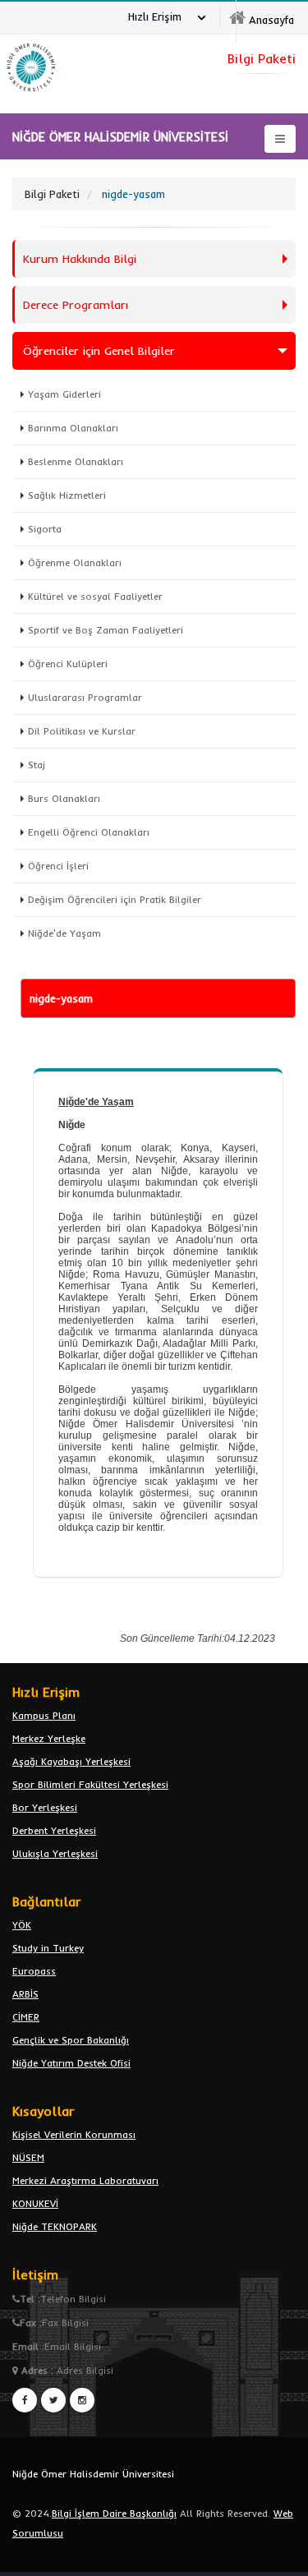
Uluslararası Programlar (85, 697)
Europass (34, 1971)
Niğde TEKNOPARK (55, 2226)
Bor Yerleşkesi (45, 1807)
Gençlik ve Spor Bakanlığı (71, 2040)
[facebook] (25, 2400)
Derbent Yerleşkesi (54, 1830)
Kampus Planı (44, 1715)
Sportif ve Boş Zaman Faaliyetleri (106, 630)
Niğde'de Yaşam (64, 933)
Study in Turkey (48, 1948)
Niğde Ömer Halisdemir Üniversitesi (93, 2474)
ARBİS (25, 1994)
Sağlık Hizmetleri (67, 495)
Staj (37, 765)
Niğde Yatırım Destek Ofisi (71, 2063)
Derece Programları (76, 305)
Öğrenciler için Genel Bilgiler (99, 351)
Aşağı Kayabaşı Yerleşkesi (71, 1761)
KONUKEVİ (35, 2203)
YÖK (22, 1925)
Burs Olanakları (64, 798)
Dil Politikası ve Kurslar (82, 731)
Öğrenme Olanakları (75, 562)
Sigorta (45, 529)
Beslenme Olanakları (76, 461)
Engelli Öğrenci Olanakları (89, 832)
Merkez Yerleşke (49, 1738)
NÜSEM (28, 2157)
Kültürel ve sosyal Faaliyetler (95, 596)
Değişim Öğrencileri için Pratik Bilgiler (115, 899)
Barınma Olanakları (73, 428)
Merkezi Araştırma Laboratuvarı (85, 2180)
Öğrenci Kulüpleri (68, 664)
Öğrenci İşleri (58, 866)
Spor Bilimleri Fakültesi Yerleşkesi (90, 1784)
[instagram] (82, 2400)
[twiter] (53, 2400)
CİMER (26, 2017)
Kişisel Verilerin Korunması (74, 2134)
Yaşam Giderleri (64, 394)
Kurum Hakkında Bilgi (80, 259)
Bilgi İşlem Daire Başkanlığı (114, 2513)
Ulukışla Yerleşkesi (55, 1853)
